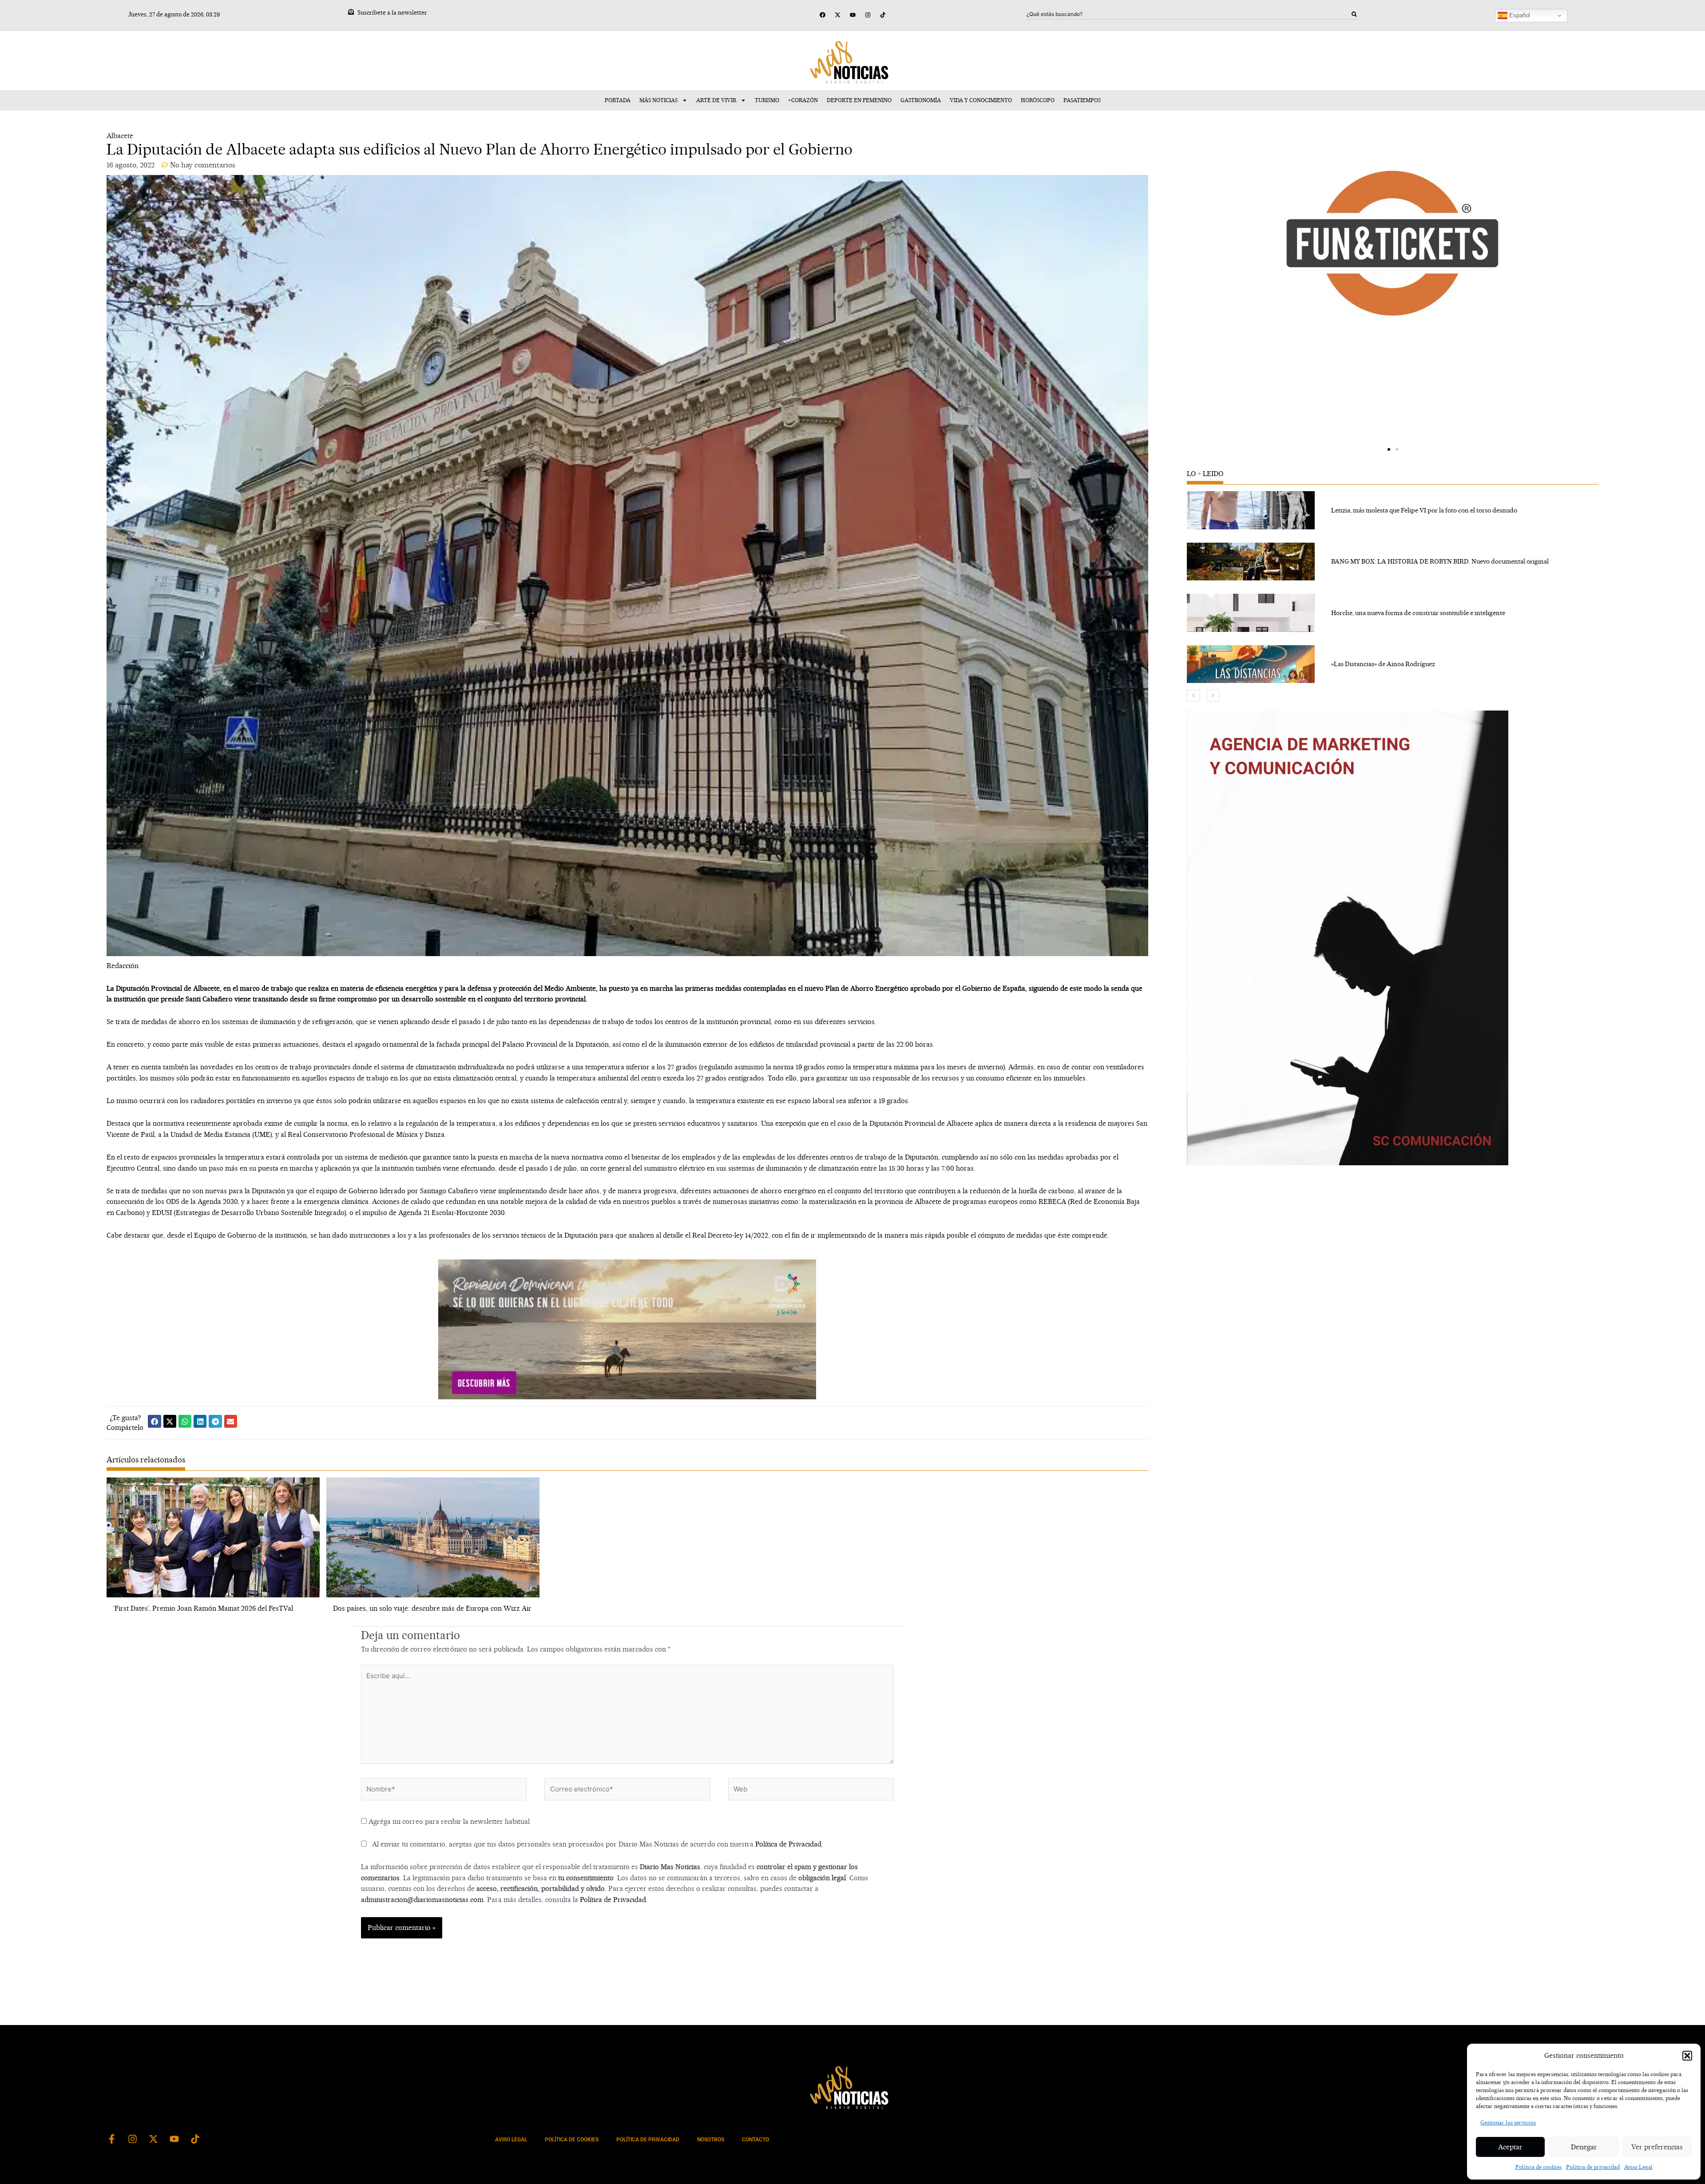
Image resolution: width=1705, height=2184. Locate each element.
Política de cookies (1538, 2167)
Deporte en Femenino (859, 100)
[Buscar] (1354, 14)
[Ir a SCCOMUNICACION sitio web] (1348, 938)
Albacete (120, 136)
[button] (1687, 2056)
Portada (618, 100)
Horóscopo (1038, 100)
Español (1519, 15)
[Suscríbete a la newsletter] (351, 12)
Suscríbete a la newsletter (392, 12)
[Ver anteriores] (1193, 696)
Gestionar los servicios (1508, 2122)
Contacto (755, 2140)
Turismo (767, 100)
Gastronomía (921, 100)
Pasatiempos (1082, 100)
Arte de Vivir (716, 100)
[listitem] (1392, 510)
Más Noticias (658, 100)
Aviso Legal (1638, 2167)
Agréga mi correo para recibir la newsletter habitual (448, 1821)
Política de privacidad (1593, 2167)
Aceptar (1510, 2147)
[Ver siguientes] (1213, 696)
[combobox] (1189, 14)
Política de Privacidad (788, 1844)
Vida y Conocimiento (981, 100)
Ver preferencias (1657, 2147)
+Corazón (803, 100)
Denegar (1584, 2147)
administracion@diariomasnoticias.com (422, 1900)
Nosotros (711, 2140)
